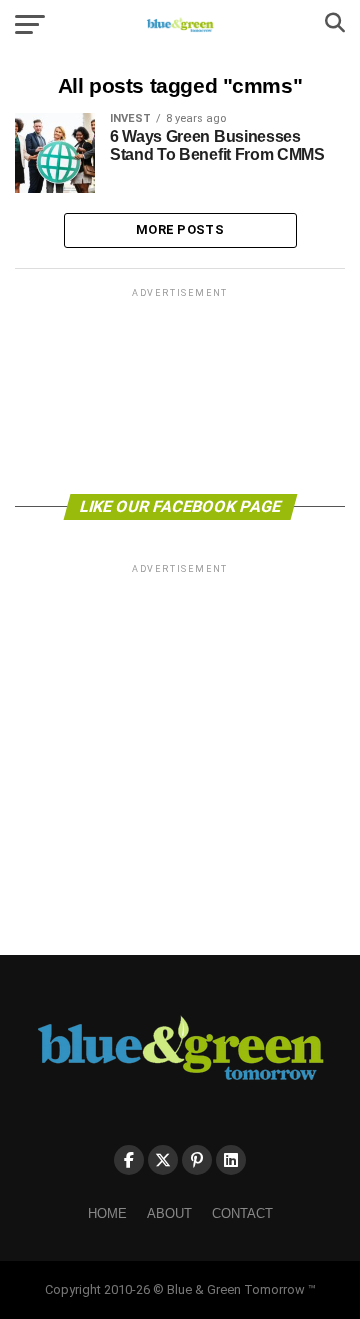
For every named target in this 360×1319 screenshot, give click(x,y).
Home (107, 1213)
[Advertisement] (180, 389)
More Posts (180, 229)
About (169, 1213)
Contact (242, 1213)
